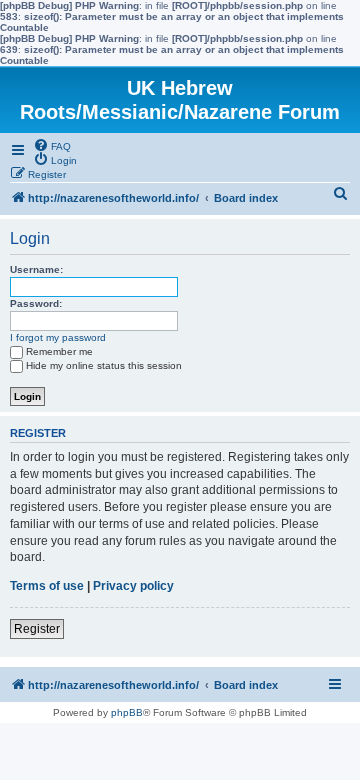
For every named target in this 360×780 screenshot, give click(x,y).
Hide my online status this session (104, 365)
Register (37, 629)
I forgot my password (58, 337)
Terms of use (47, 586)
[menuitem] (52, 145)
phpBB (127, 712)
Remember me (59, 351)
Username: (36, 269)
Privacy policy (133, 586)
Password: (36, 303)
